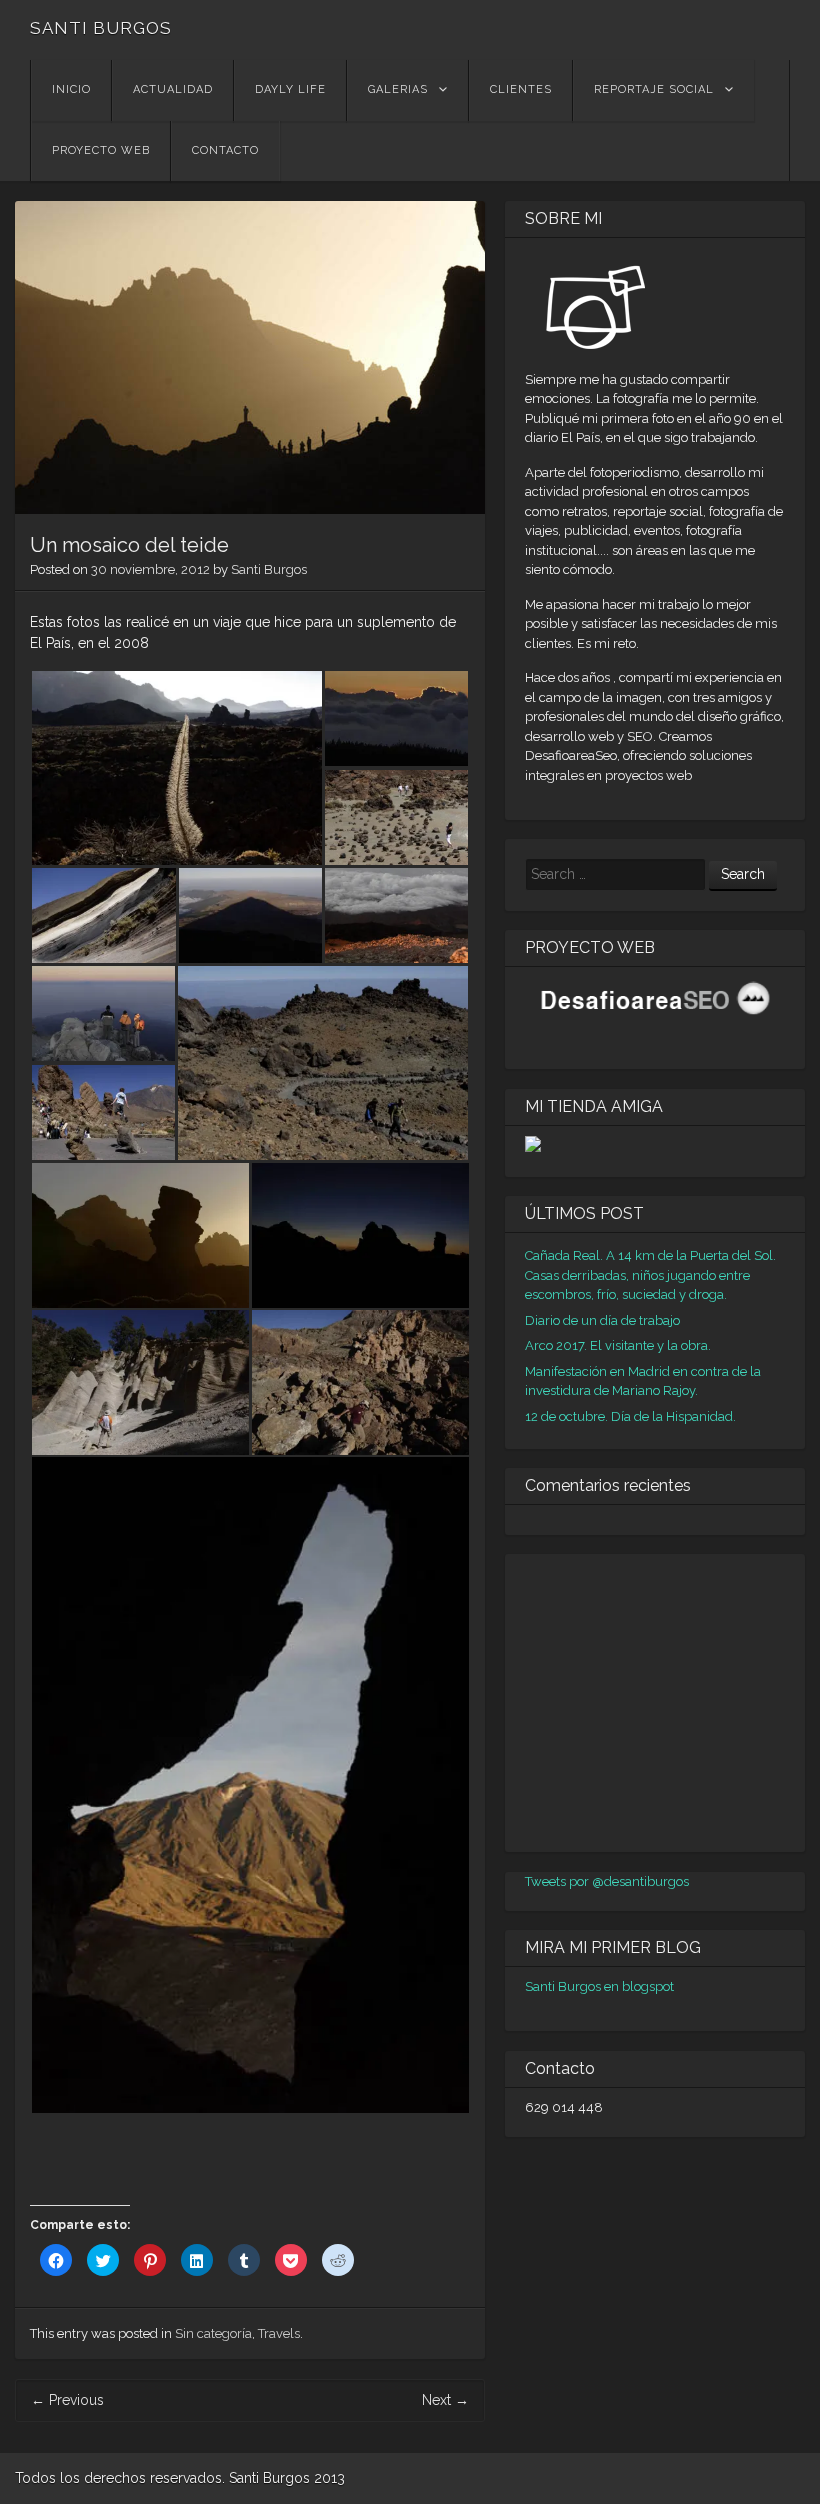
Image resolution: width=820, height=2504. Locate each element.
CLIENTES (521, 89)
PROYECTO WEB (101, 150)
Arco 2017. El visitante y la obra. (618, 1345)
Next (445, 2400)
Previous (67, 2400)
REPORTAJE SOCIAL (654, 89)
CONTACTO (225, 150)
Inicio (71, 89)
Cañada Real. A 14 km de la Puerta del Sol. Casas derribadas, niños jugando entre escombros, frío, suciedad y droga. (650, 1275)
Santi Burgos (269, 569)
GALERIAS (398, 89)
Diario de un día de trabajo (602, 1320)
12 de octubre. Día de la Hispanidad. (630, 1416)
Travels (279, 2333)
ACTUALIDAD (173, 89)
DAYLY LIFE (290, 89)
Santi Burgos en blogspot (599, 1986)
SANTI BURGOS (101, 28)
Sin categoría (213, 2333)
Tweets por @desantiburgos (607, 1881)
